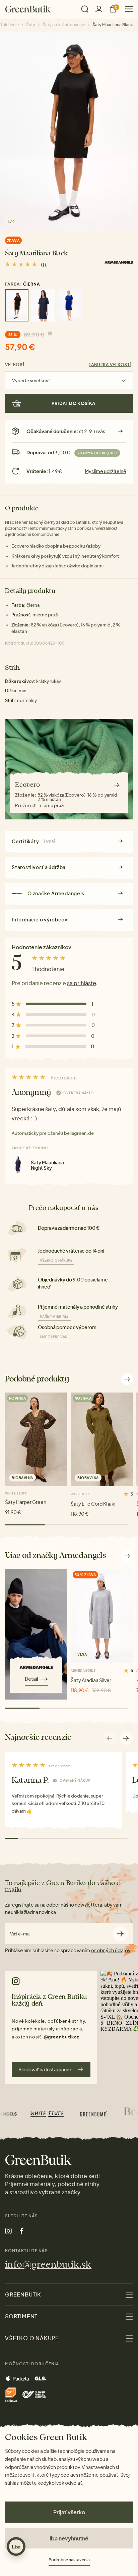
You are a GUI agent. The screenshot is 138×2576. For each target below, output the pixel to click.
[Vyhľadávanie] (85, 9)
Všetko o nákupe (56, 1260)
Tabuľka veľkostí (110, 365)
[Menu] (126, 9)
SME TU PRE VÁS (54, 1337)
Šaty (31, 25)
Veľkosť (15, 365)
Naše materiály (54, 1316)
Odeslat (120, 1934)
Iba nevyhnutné (69, 2538)
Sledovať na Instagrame (45, 2069)
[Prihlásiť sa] (99, 9)
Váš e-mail (21, 1934)
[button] (126, 1738)
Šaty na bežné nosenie (64, 25)
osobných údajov (111, 1950)
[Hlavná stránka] (28, 9)
